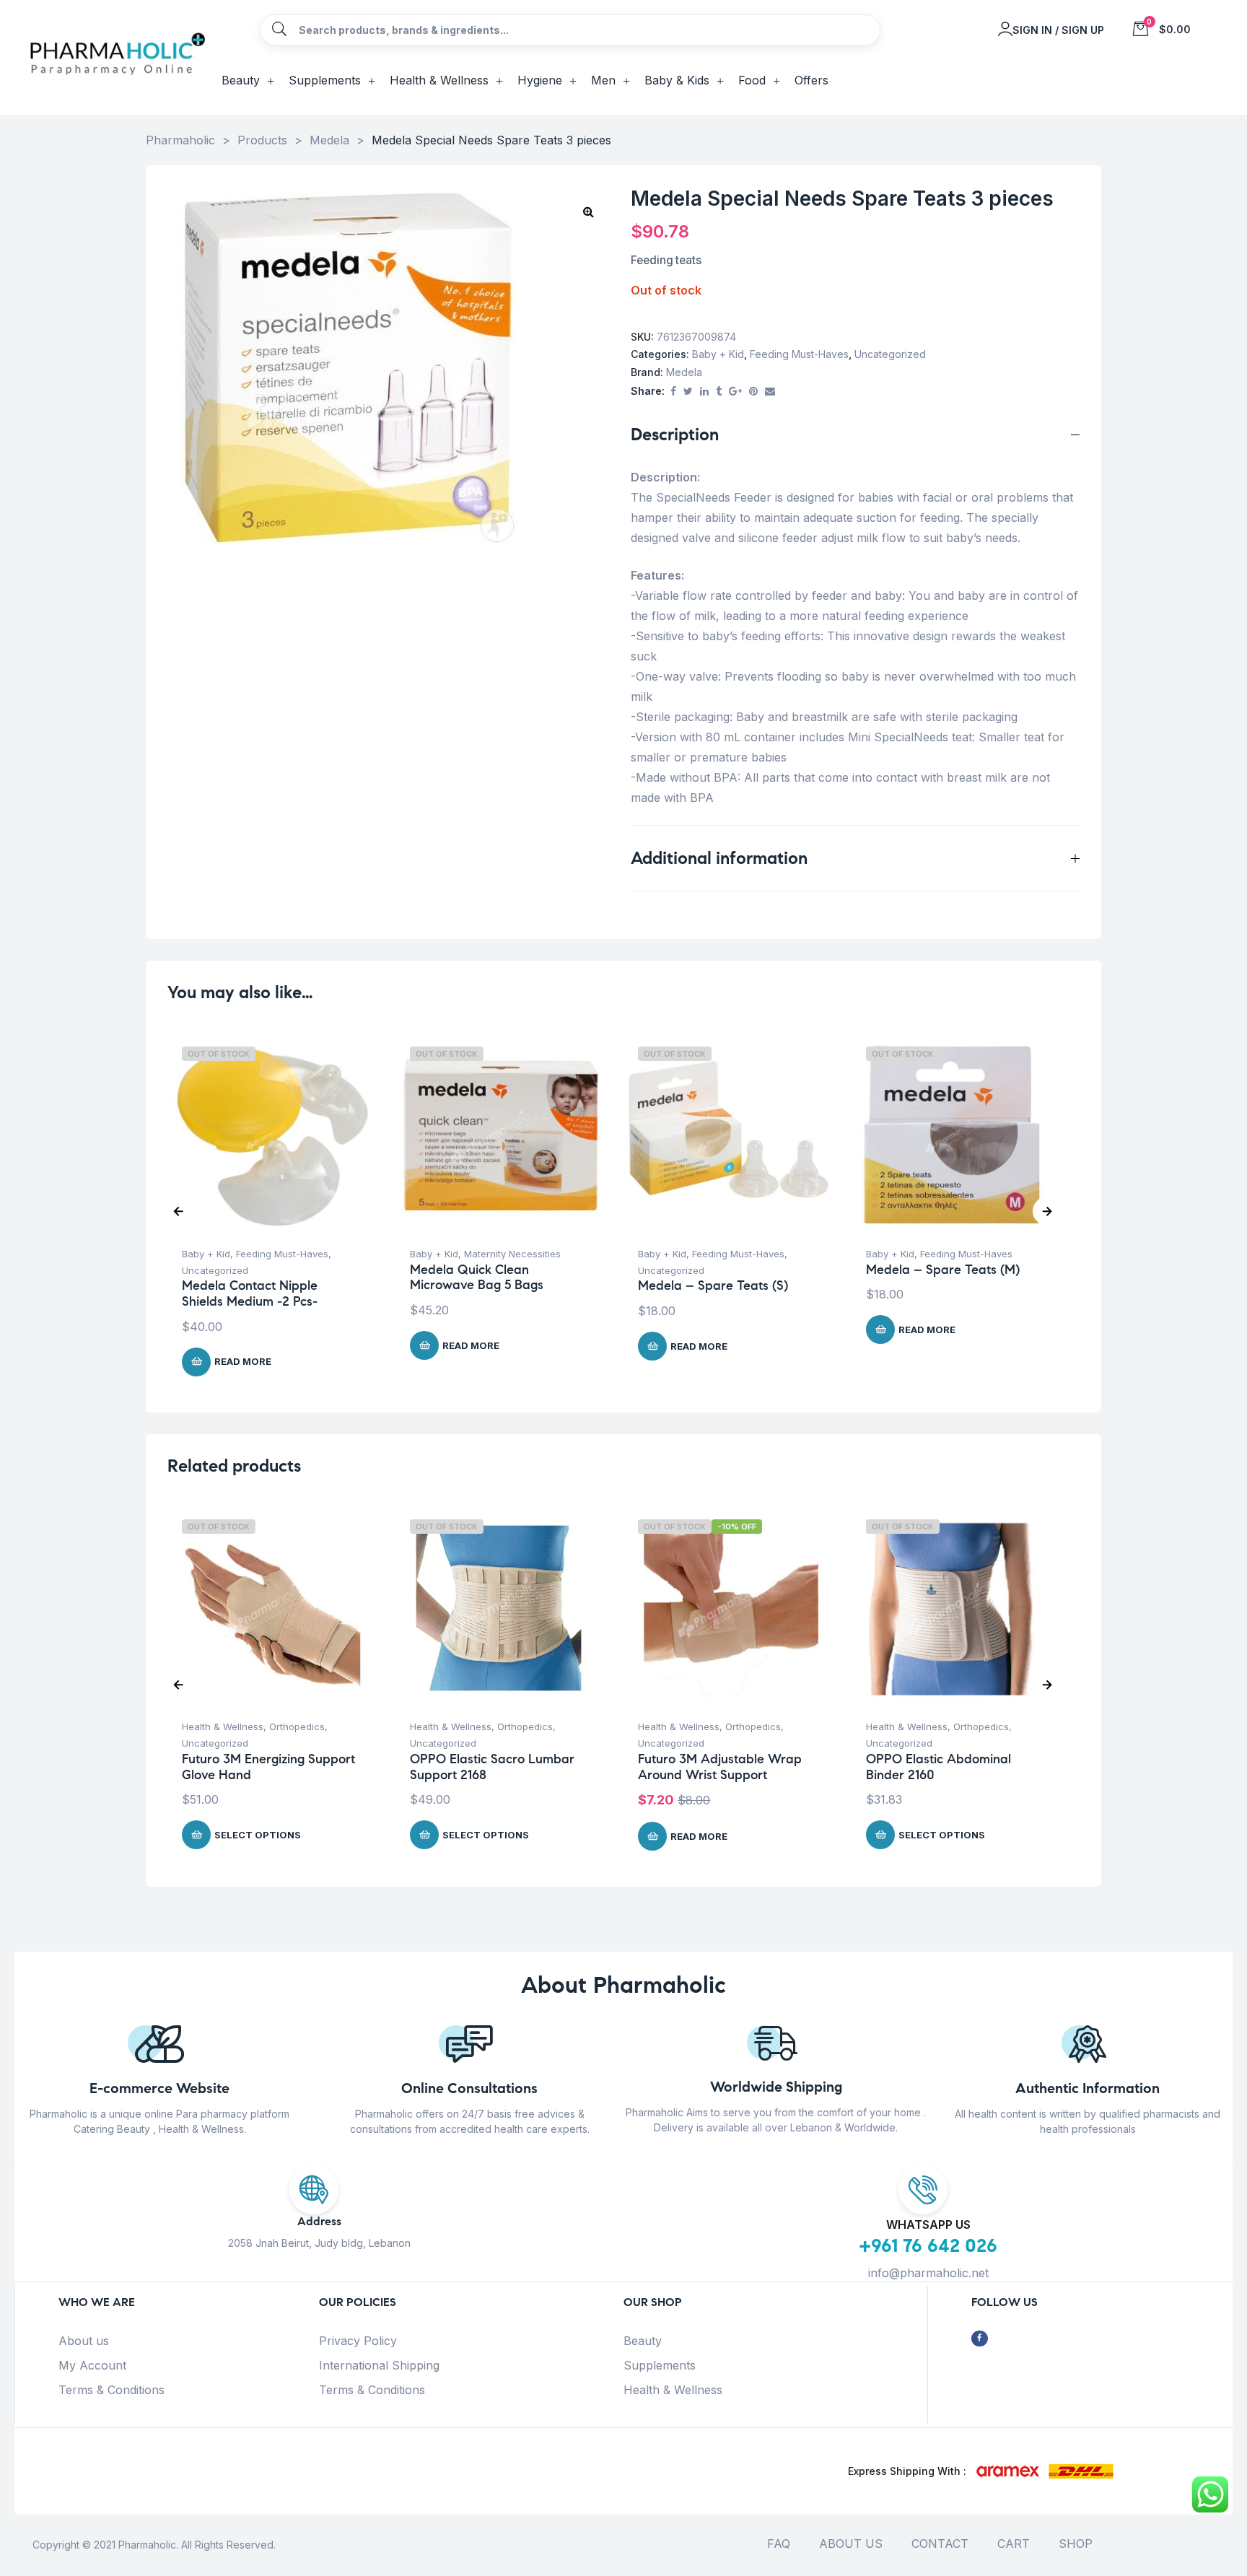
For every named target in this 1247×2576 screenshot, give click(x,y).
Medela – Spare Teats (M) (943, 1270)
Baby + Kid (718, 354)
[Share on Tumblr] (719, 392)
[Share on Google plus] (735, 392)
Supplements (660, 2365)
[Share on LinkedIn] (704, 392)
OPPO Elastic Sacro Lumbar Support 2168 (492, 1767)
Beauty (643, 2341)
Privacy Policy (358, 2341)
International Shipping (379, 2365)
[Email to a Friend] (770, 392)
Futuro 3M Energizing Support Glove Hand (268, 1767)
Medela (684, 372)
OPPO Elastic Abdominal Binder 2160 (938, 1767)
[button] (588, 211)
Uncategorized (890, 354)
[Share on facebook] (673, 392)
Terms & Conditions (111, 2390)
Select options (258, 1835)
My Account (92, 2365)
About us (84, 2341)
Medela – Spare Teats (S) (713, 1285)
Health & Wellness (223, 1726)
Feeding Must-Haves (799, 354)
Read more (243, 1361)
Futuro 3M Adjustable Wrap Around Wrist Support (720, 1767)
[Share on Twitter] (688, 392)
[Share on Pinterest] (753, 392)
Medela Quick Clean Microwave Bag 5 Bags (477, 1278)
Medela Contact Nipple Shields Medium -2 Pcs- (250, 1293)
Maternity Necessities (512, 1254)
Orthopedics (297, 1726)
